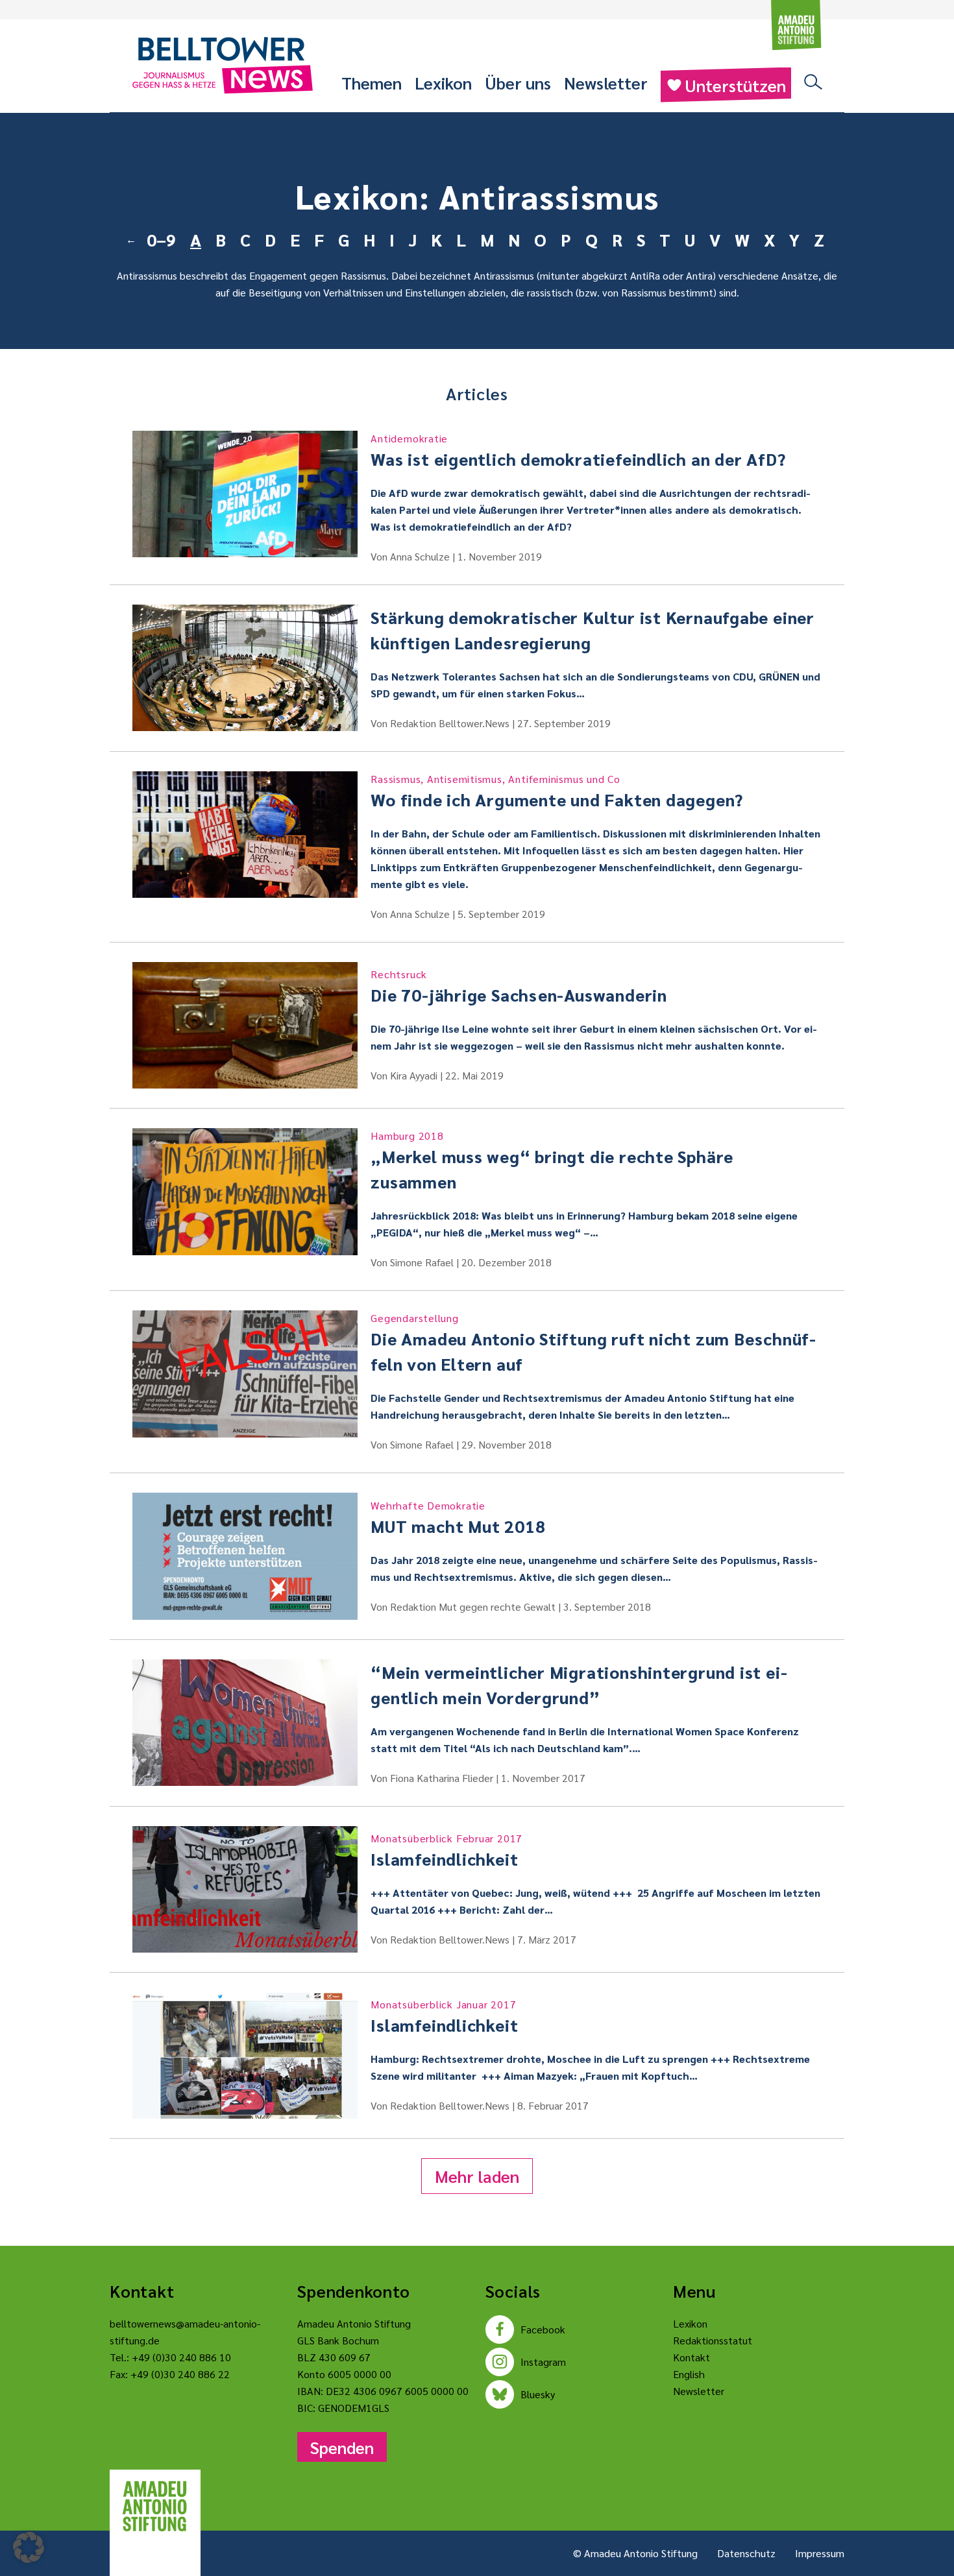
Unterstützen (735, 85)
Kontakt (691, 2357)
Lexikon (443, 82)
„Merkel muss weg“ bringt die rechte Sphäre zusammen (552, 1161)
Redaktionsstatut (713, 2340)
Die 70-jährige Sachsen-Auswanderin (519, 986)
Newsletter (606, 82)
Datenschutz (746, 2553)
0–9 (161, 239)
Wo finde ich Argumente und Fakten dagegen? (557, 791)
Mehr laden (477, 2176)
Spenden (342, 2447)
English (689, 2374)
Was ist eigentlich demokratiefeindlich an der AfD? (578, 451)
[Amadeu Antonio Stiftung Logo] (155, 2507)
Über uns (518, 82)
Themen (372, 82)
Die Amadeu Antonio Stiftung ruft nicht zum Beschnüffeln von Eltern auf (593, 1343)
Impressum (820, 2553)
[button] (29, 2547)
